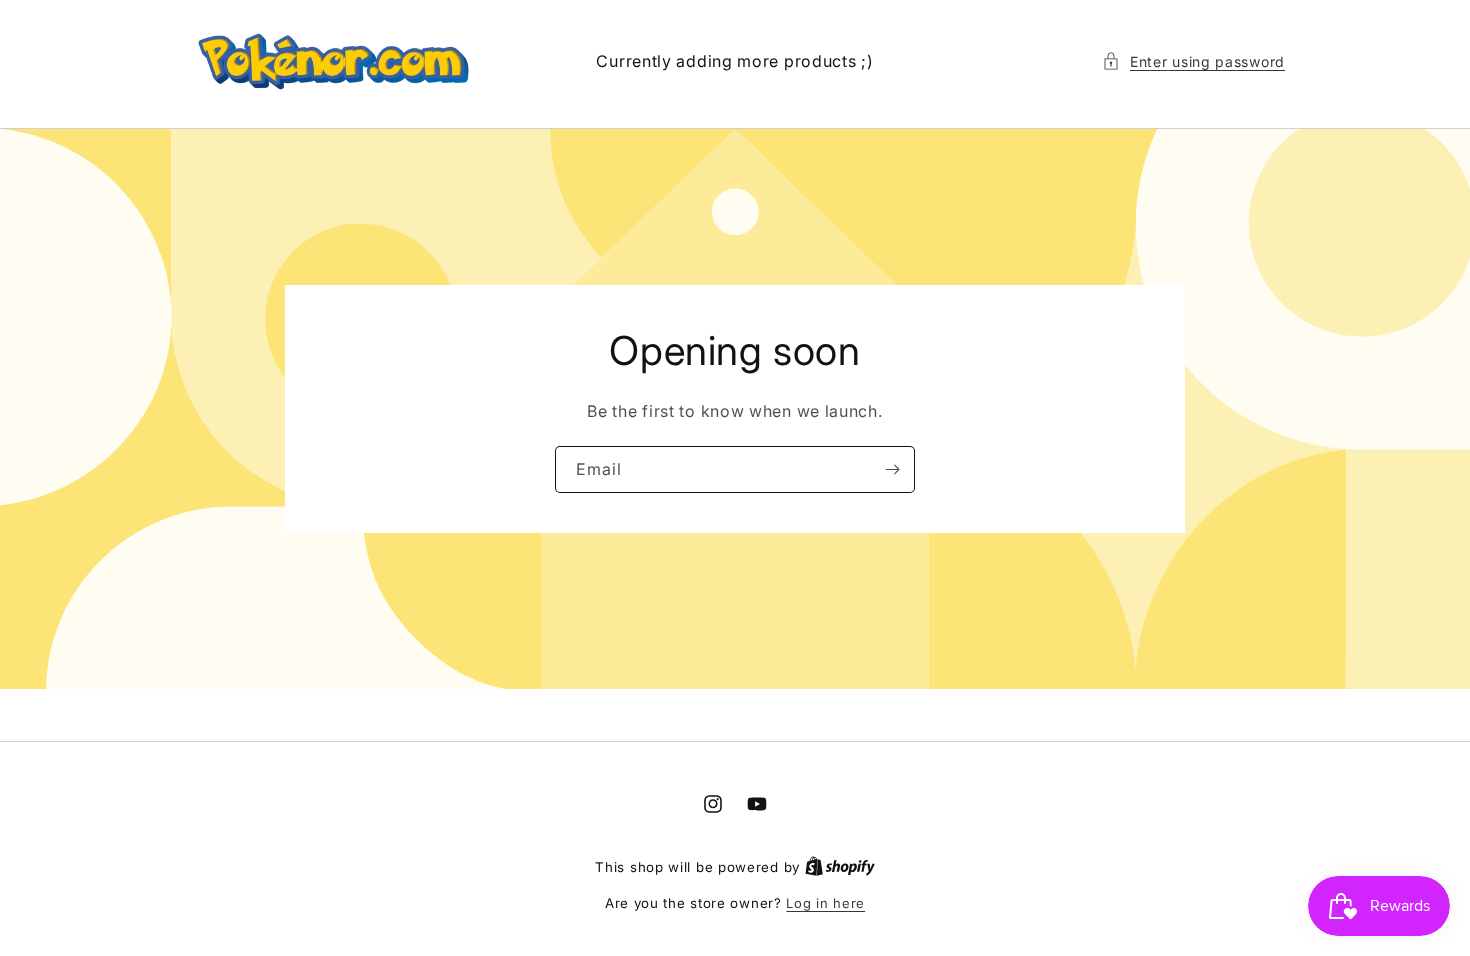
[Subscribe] (892, 469)
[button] (1193, 61)
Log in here (825, 903)
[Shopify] (840, 867)
